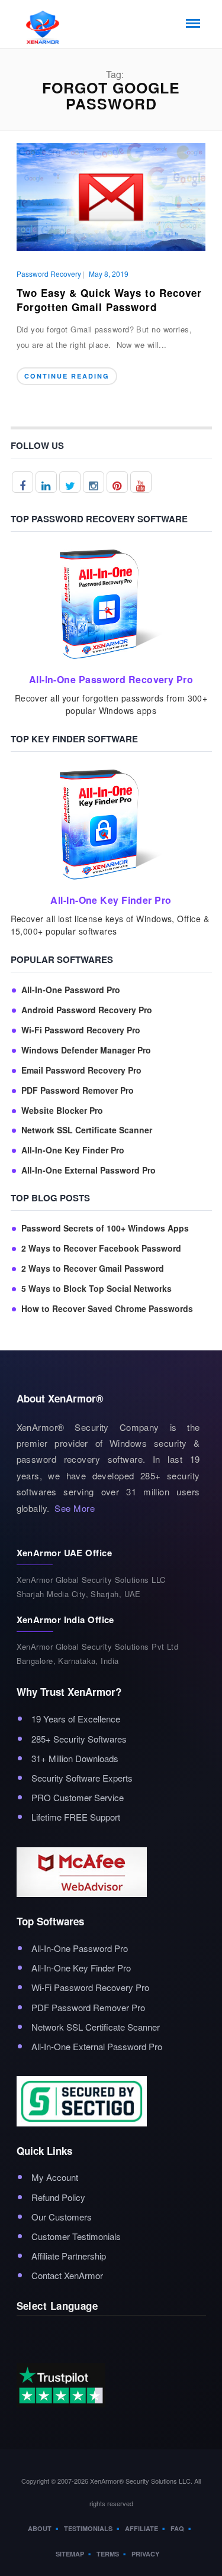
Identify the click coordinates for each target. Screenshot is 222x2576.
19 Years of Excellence (76, 1719)
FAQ (177, 2528)
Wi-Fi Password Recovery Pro (81, 1030)
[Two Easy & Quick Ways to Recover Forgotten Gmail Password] (111, 195)
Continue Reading (67, 376)
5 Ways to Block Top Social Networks (96, 1289)
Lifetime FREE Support (76, 1817)
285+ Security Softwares (79, 1739)
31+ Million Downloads (75, 1758)
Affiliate (141, 2528)
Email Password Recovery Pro (81, 1070)
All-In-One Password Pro (71, 990)
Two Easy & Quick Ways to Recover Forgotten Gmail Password (109, 300)
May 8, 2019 (109, 274)
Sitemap (70, 2554)
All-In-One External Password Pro (89, 1170)
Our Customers (62, 2217)
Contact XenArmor (67, 2275)
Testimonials (88, 2528)
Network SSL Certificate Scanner (87, 1130)
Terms (108, 2554)
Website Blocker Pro (62, 1111)
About (40, 2528)
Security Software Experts (82, 1778)
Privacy (145, 2554)
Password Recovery (49, 274)
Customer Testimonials (76, 2236)
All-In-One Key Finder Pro (73, 1150)
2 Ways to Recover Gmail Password (93, 1268)
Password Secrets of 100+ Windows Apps (105, 1228)
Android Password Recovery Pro (87, 1010)
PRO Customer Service (78, 1797)
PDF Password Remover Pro (78, 1090)
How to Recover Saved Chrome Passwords (107, 1309)
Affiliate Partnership (69, 2256)
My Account (55, 2177)
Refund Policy (58, 2197)
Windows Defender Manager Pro (86, 1050)
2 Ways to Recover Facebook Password (101, 1248)
